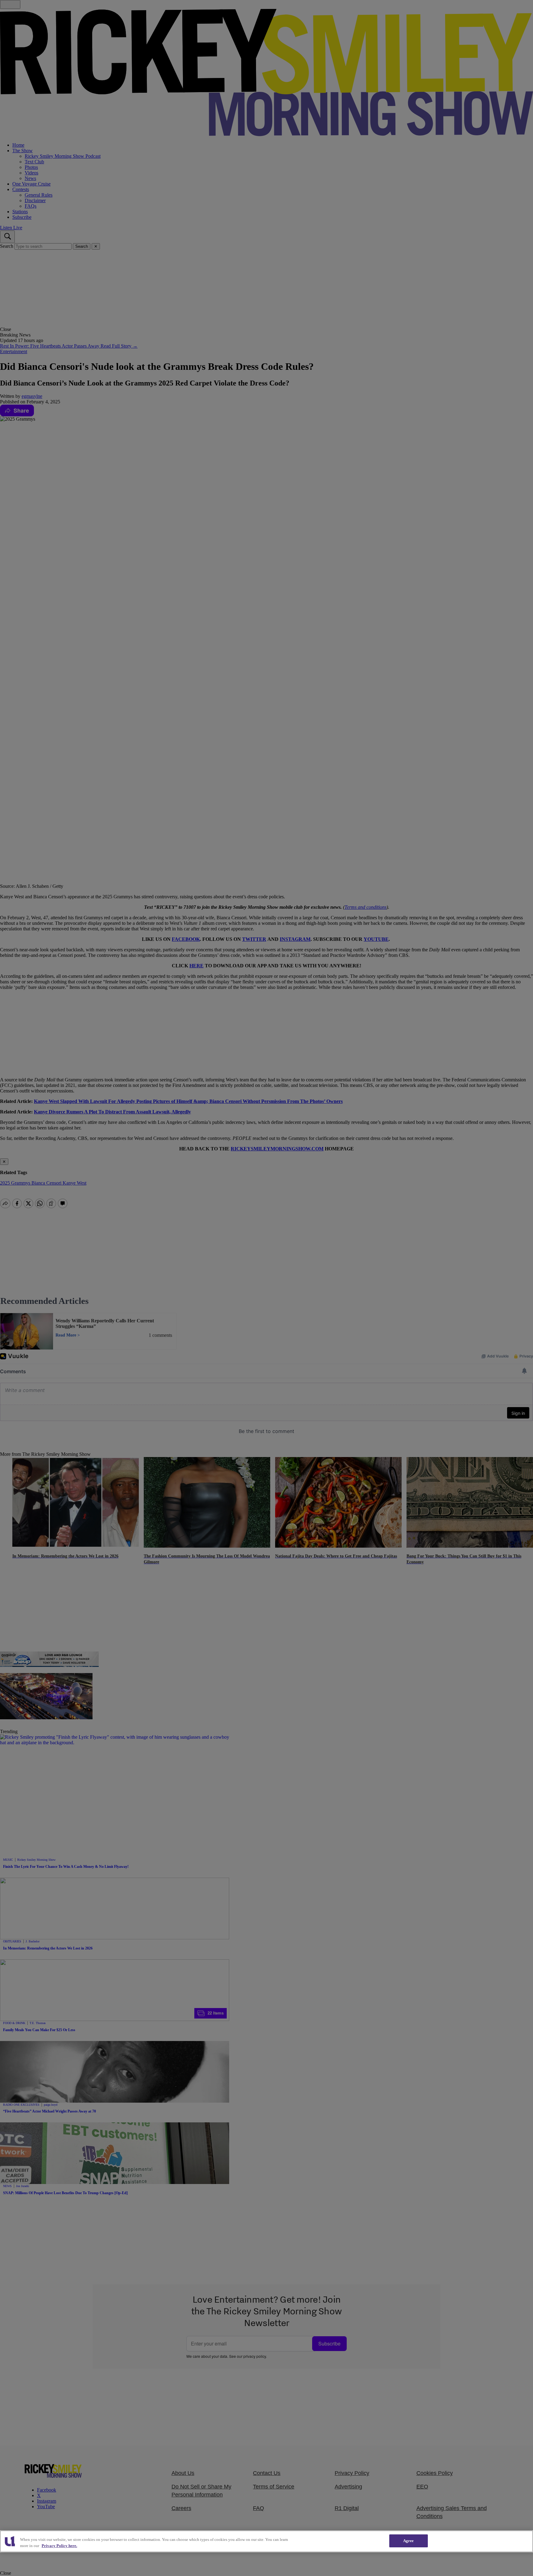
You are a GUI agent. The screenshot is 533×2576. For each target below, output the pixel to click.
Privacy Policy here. (59, 2546)
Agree (409, 2541)
